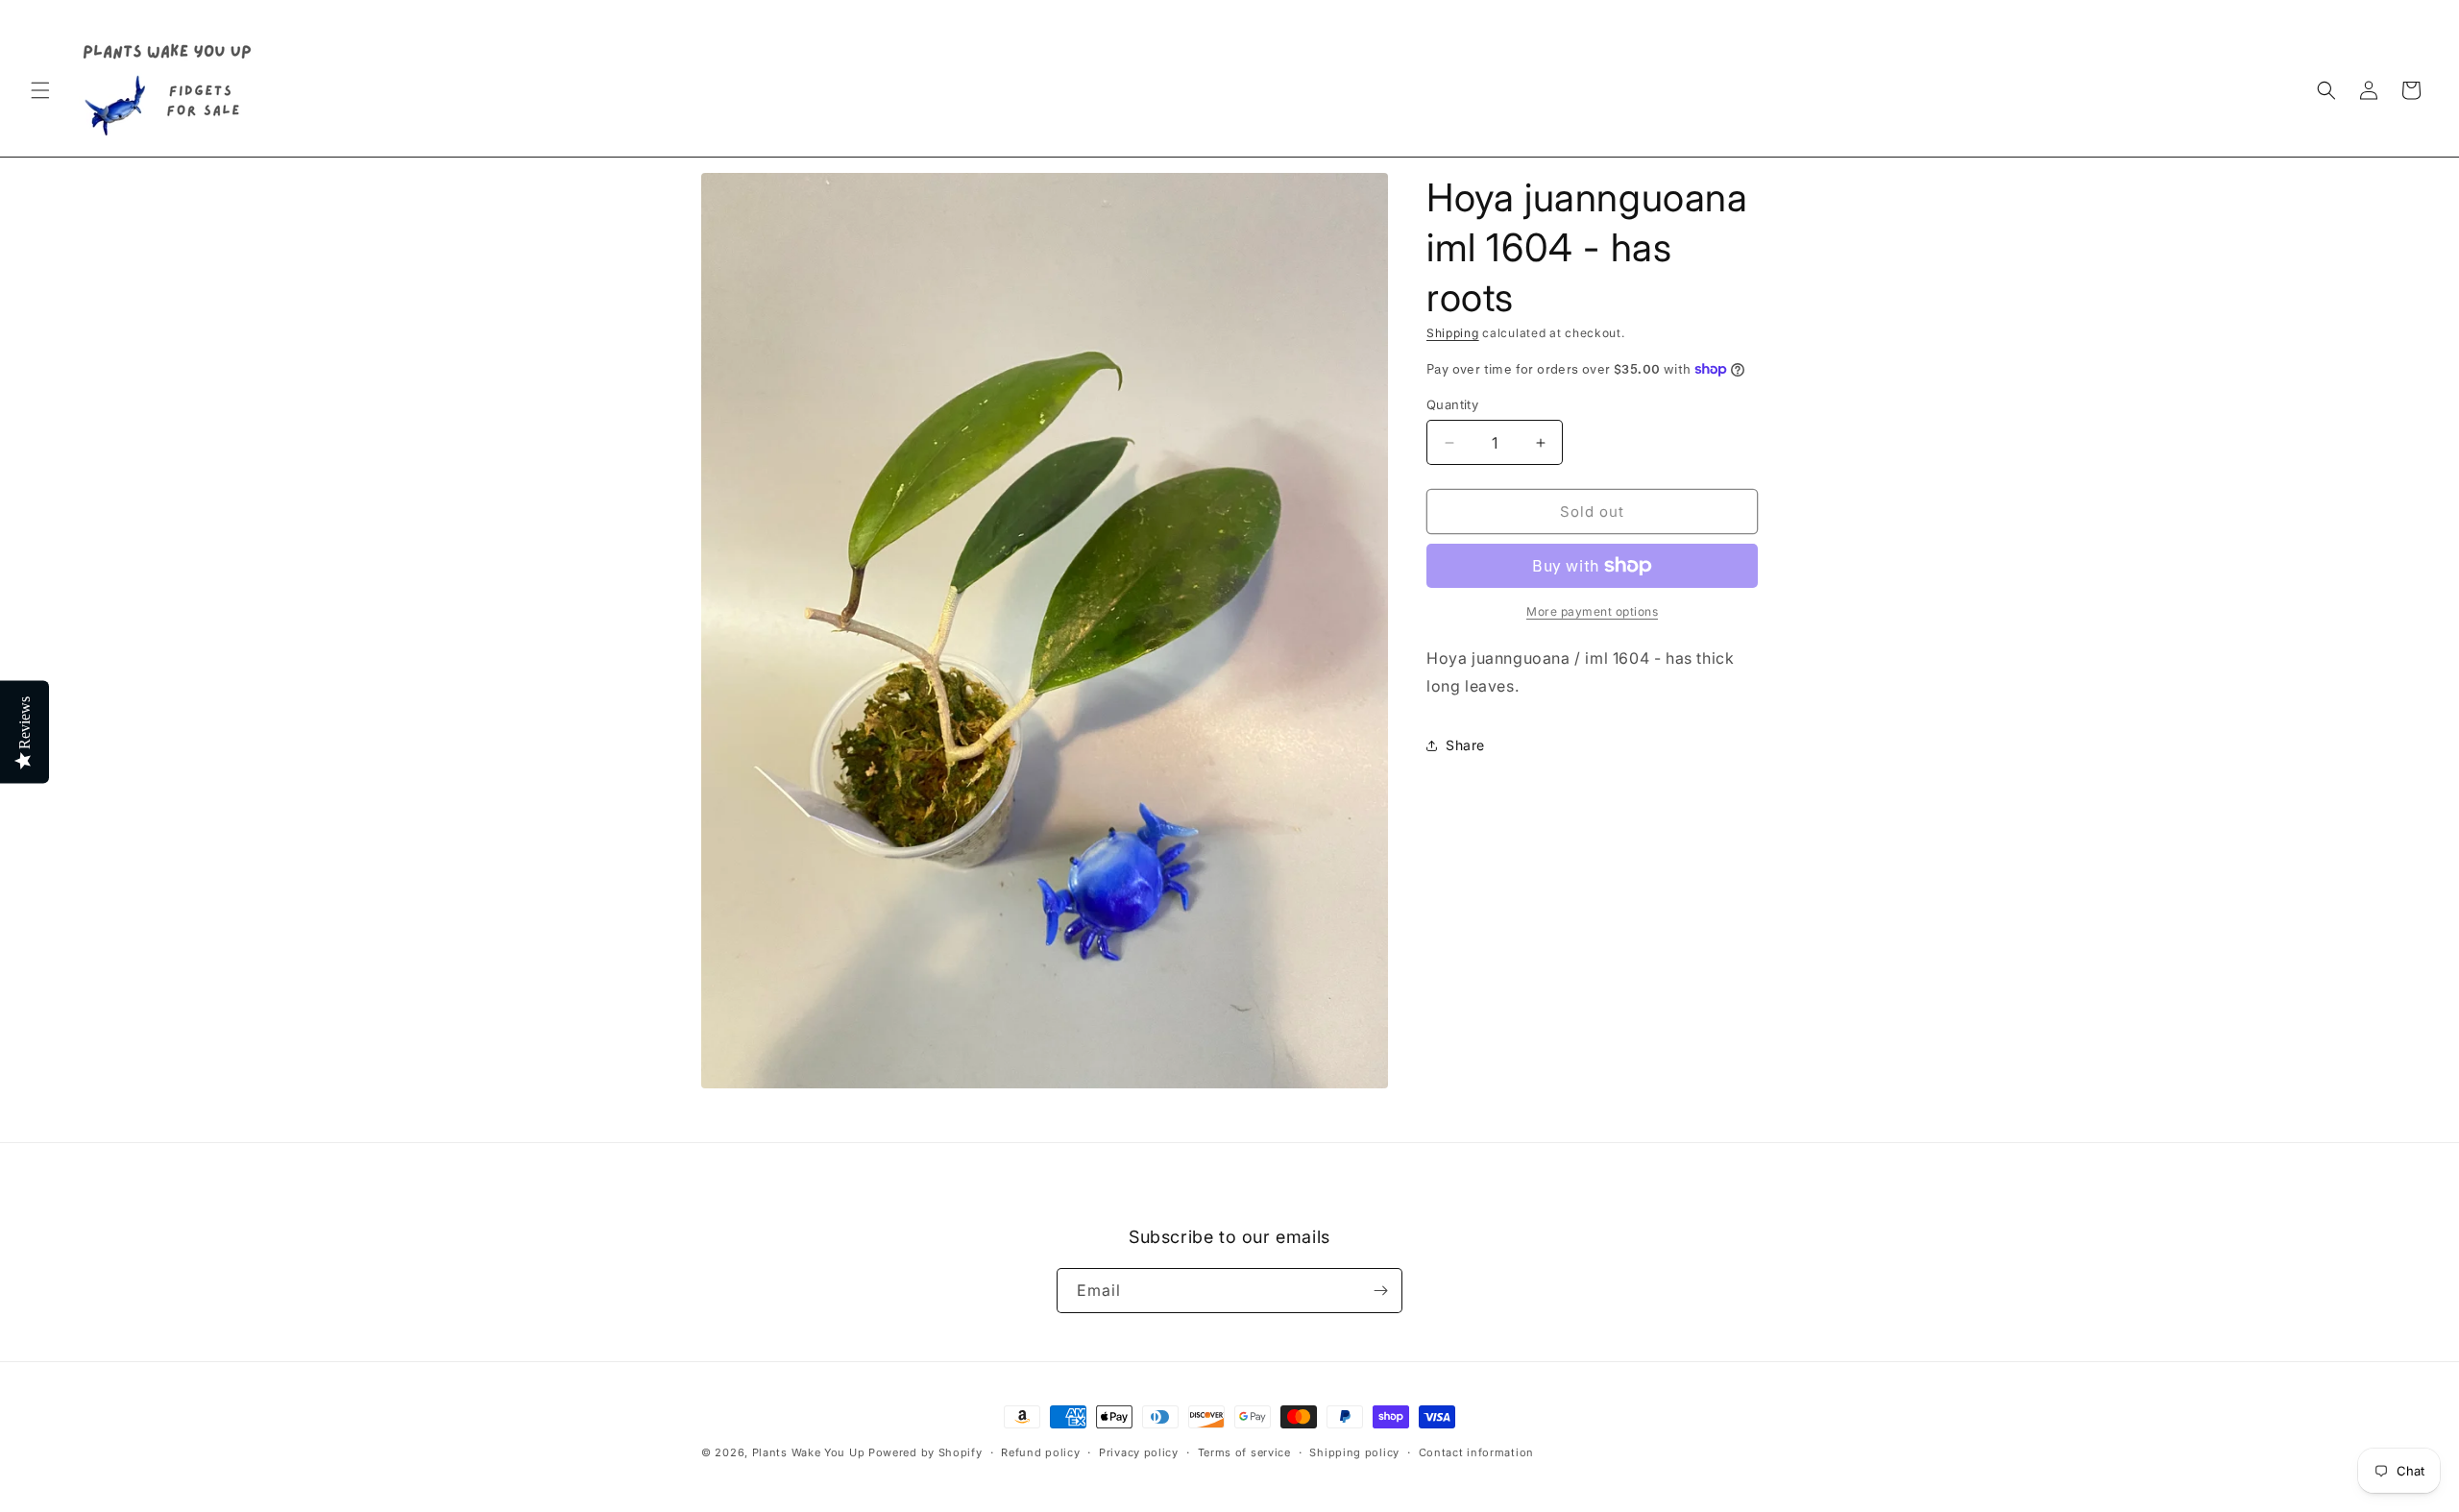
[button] (40, 90)
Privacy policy (1139, 1452)
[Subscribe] (1380, 1291)
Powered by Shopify (925, 1452)
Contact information (1476, 1452)
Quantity (1452, 404)
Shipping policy (1354, 1452)
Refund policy (1040, 1452)
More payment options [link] (1592, 611)
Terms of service (1244, 1452)
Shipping (1453, 333)
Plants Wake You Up (809, 1452)
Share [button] (1465, 745)
